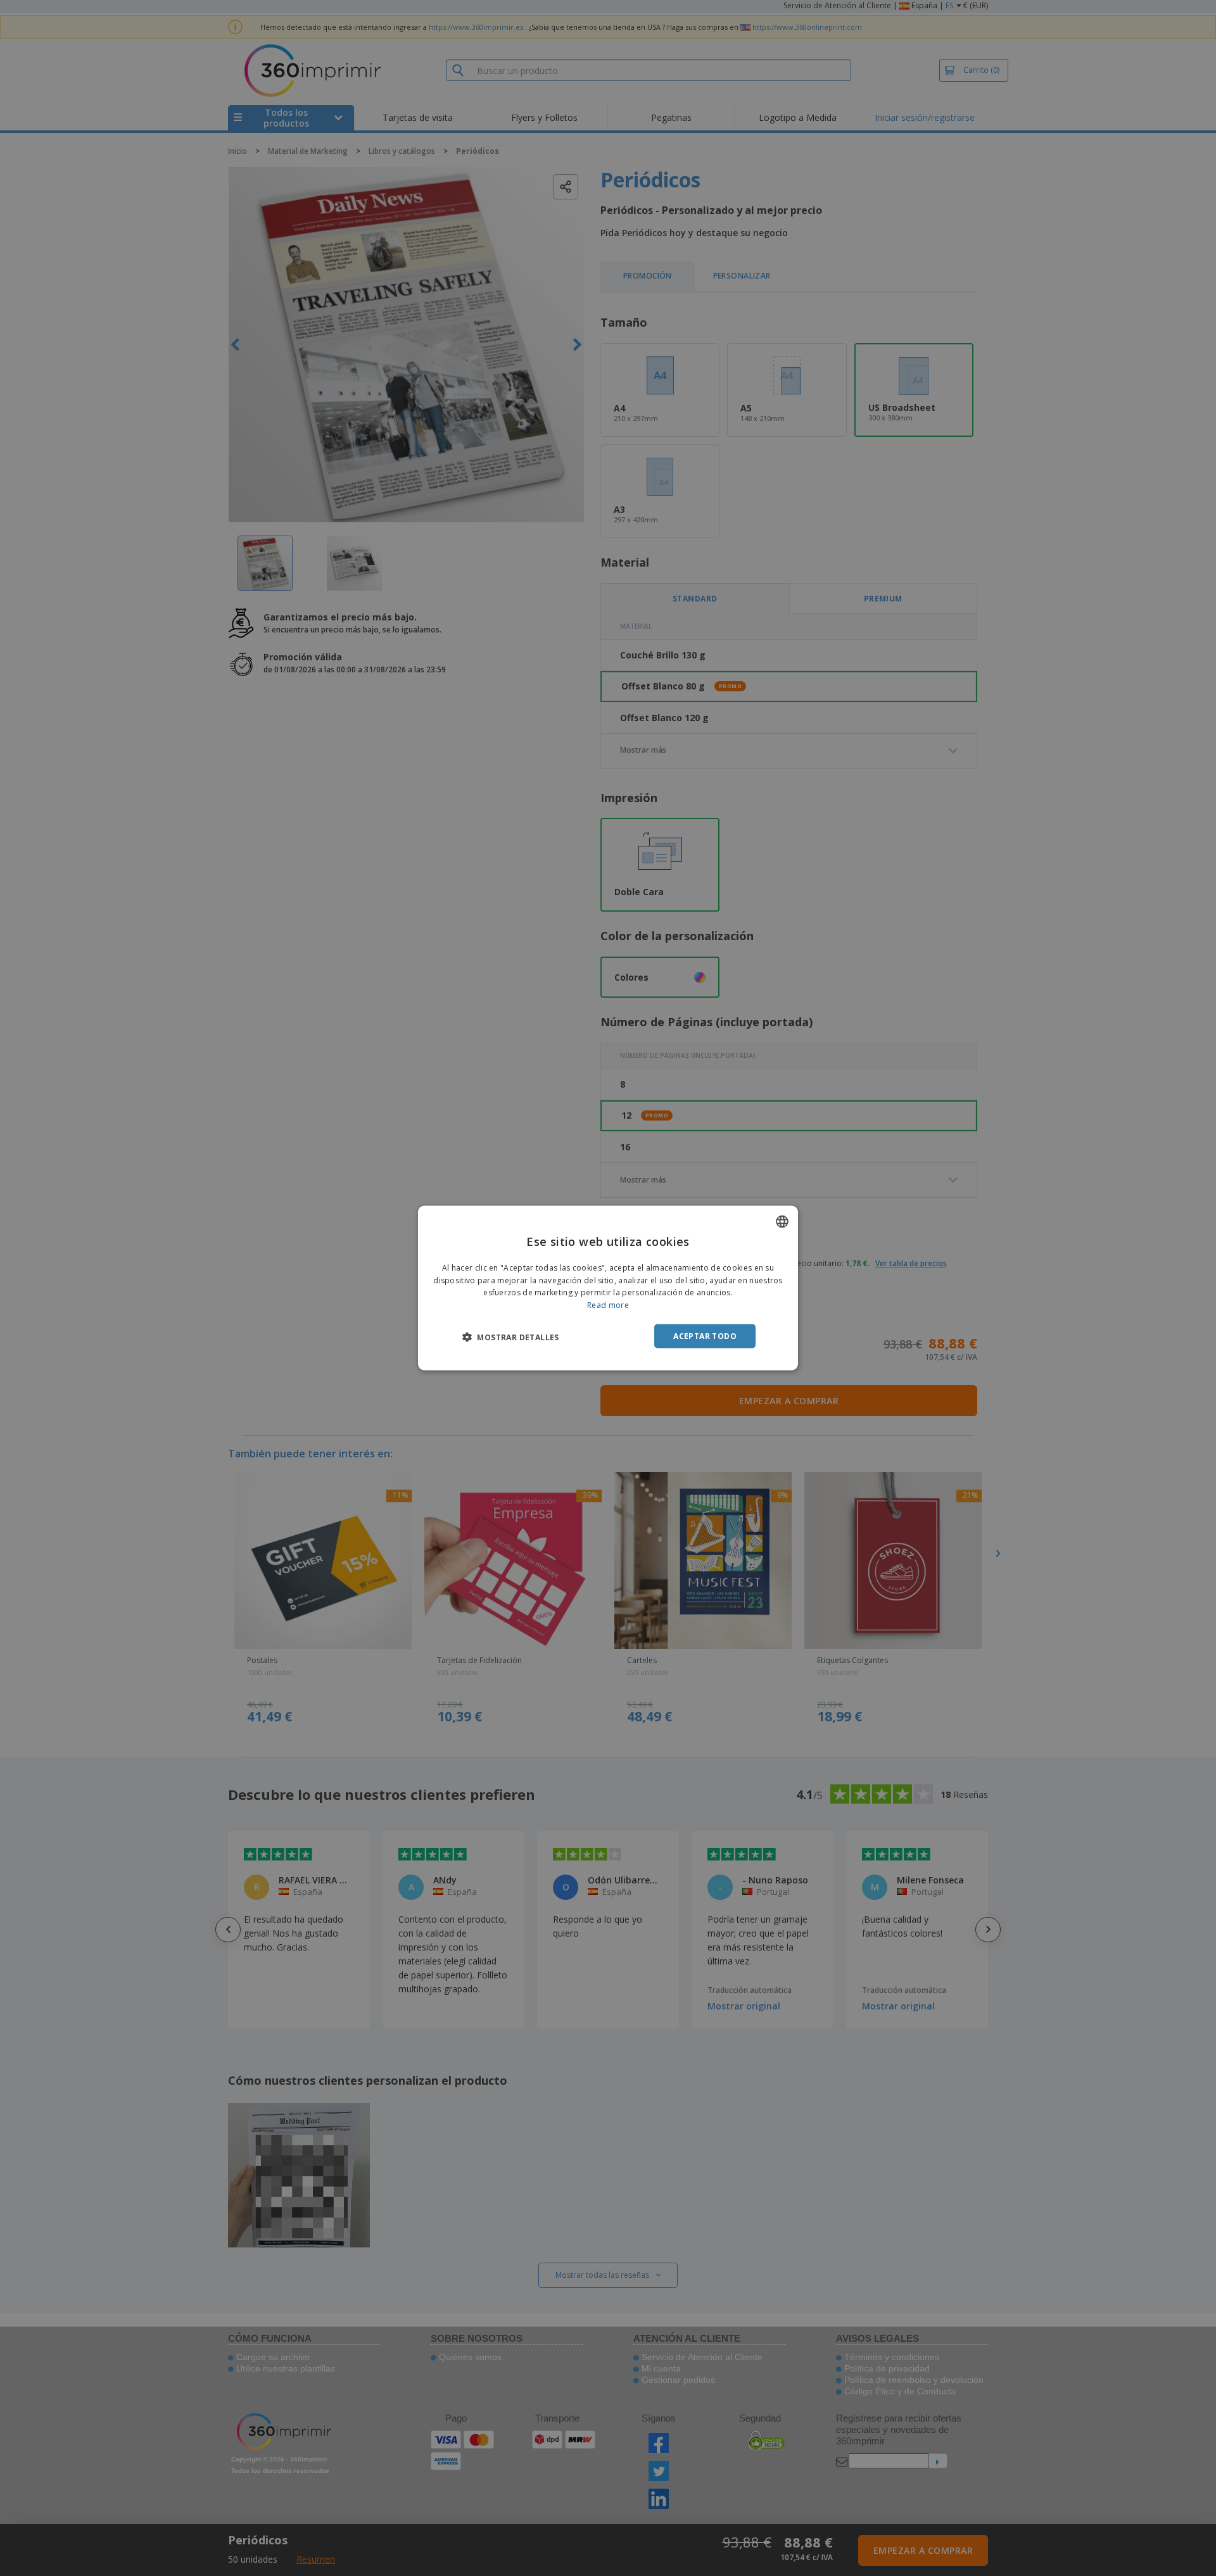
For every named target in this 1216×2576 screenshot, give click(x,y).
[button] (511, 1337)
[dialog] (608, 1288)
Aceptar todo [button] (705, 1336)
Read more (608, 1305)
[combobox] (782, 1221)
